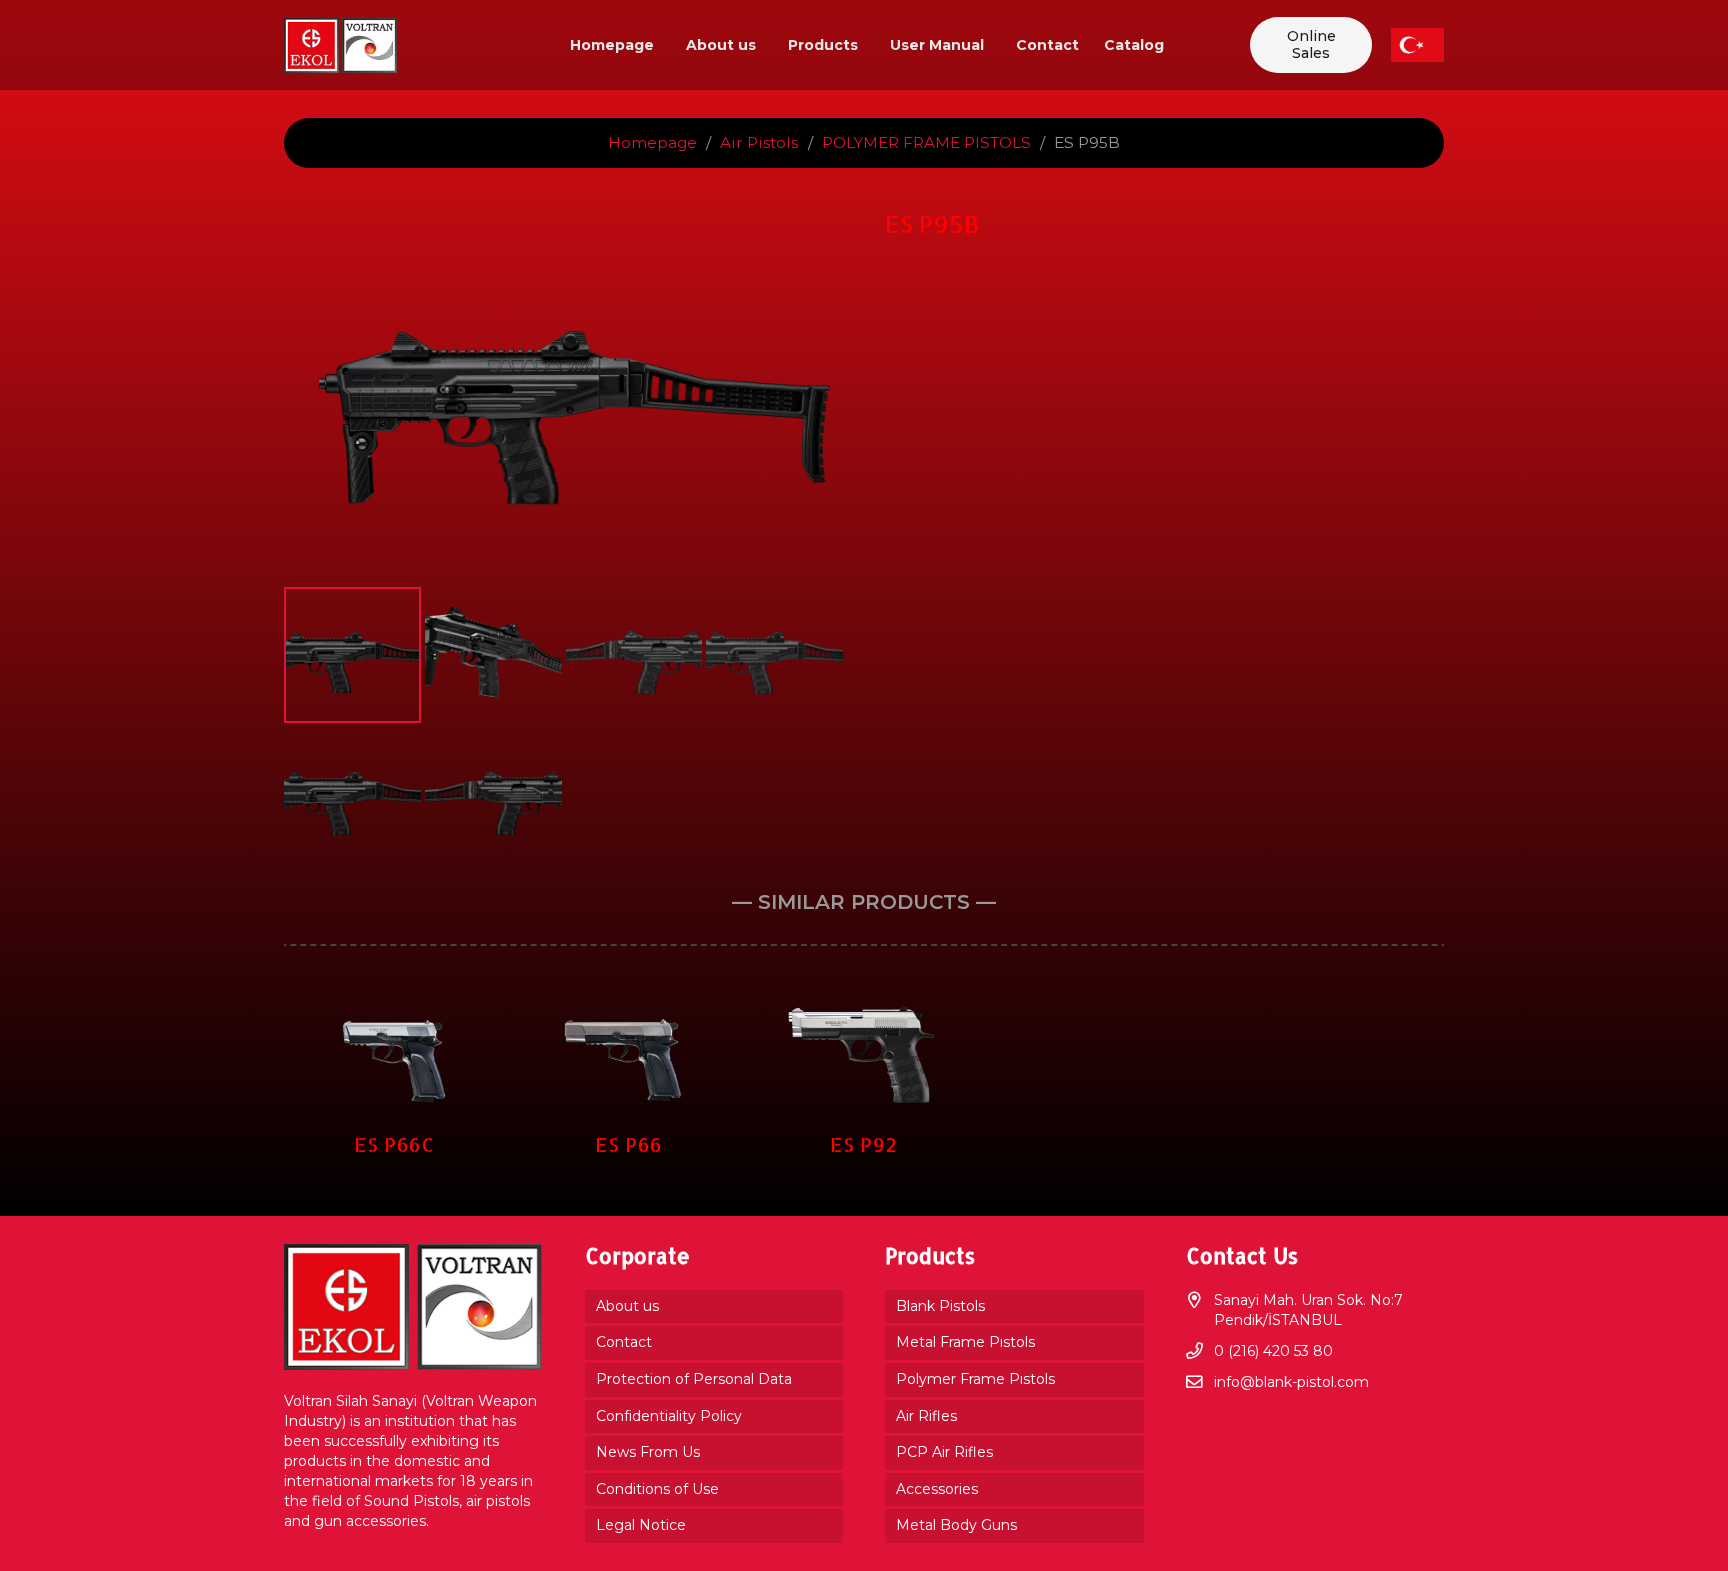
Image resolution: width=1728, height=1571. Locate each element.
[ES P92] (864, 993)
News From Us (648, 1452)
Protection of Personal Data (694, 1379)
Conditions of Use (657, 1489)
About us (627, 1306)
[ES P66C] (394, 993)
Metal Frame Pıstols (965, 1342)
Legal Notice (641, 1525)
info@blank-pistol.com (1291, 1382)
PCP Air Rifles (944, 1452)
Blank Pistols (940, 1306)
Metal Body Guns (956, 1525)
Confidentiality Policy (669, 1416)
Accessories (937, 1489)
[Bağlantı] (340, 45)
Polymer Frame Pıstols (975, 1379)
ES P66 (629, 1144)
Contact (624, 1342)
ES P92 (864, 1144)
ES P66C (394, 1144)
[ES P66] (629, 993)
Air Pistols (759, 142)
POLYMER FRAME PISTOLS (926, 142)
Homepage (652, 142)
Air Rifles (926, 1416)
